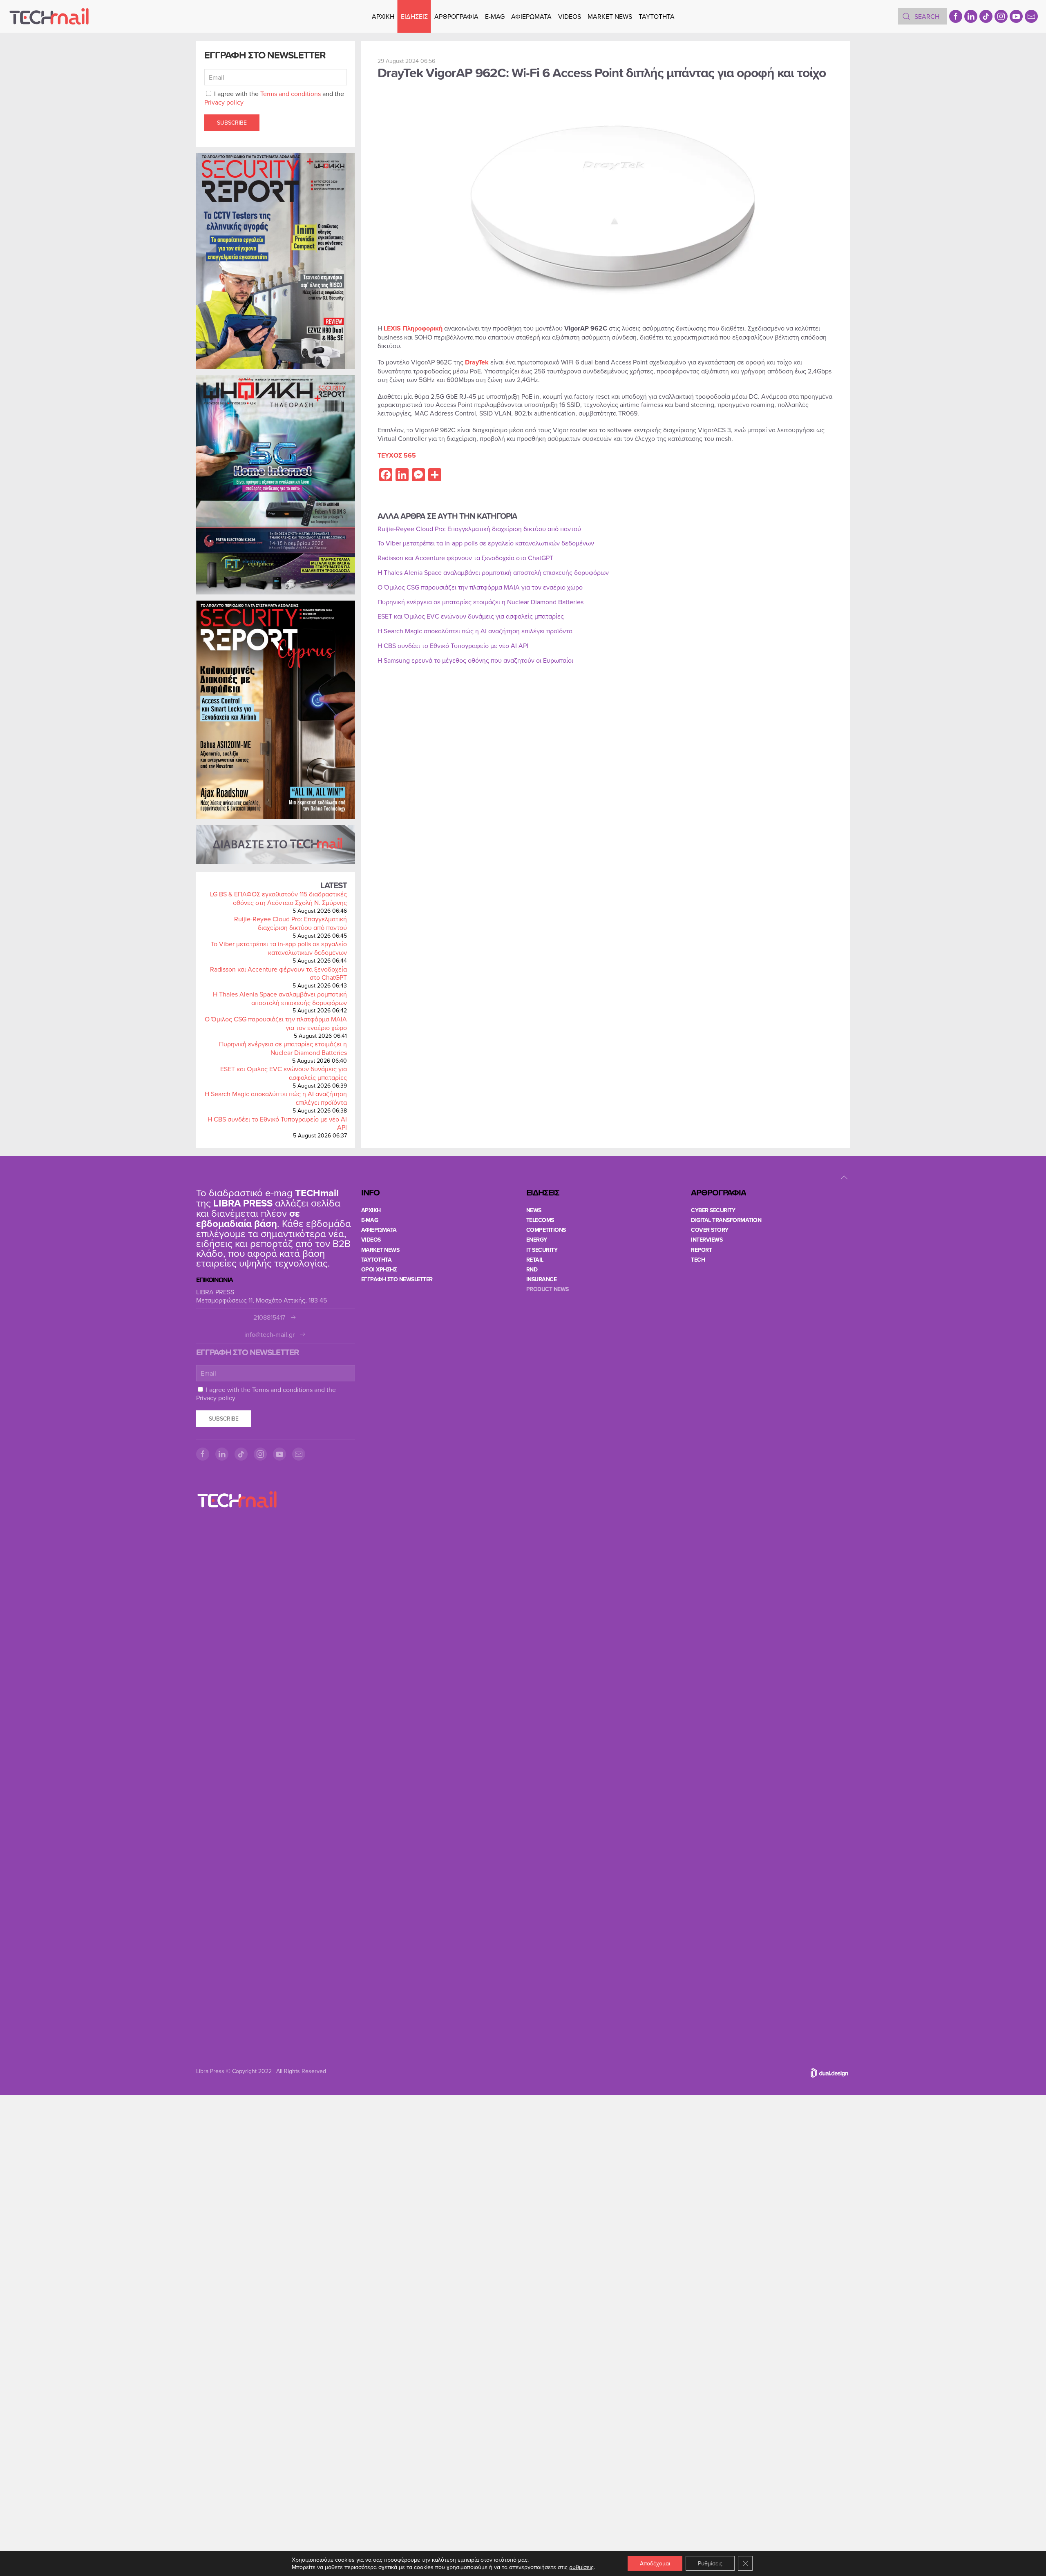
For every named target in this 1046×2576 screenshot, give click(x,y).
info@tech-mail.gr (269, 1335)
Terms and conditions (291, 94)
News (534, 1210)
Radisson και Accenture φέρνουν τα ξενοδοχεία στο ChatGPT (278, 973)
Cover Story (710, 1230)
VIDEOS (570, 16)
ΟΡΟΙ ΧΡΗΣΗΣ (379, 1269)
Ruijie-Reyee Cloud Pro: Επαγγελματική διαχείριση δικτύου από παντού (291, 923)
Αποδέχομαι (655, 2563)
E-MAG (495, 16)
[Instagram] (1001, 16)
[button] (844, 1177)
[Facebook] (956, 16)
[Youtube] (1016, 16)
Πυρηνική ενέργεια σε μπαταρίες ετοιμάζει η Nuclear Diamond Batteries (283, 1048)
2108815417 (269, 1317)
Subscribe (232, 123)
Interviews (707, 1240)
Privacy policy (224, 102)
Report (701, 1250)
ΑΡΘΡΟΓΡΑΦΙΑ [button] (456, 16)
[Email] (1031, 16)
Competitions (546, 1230)
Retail (535, 1260)
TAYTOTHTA (377, 1260)
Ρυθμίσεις (710, 2563)
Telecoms (540, 1220)
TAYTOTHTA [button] (657, 16)
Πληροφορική (422, 328)
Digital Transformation (726, 1220)
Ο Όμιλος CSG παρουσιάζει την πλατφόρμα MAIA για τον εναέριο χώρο (276, 1023)
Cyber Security (713, 1210)
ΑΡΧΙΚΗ (383, 16)
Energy (537, 1240)
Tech (698, 1260)
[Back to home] (49, 16)
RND (532, 1269)
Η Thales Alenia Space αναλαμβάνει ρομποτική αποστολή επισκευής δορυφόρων (280, 998)
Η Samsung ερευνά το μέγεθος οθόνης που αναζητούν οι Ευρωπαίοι (475, 660)
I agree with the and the (274, 98)
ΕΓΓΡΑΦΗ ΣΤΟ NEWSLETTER (397, 1279)
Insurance (542, 1279)
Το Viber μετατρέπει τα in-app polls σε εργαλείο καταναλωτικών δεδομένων (279, 948)
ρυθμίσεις (581, 2567)
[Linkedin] (971, 16)
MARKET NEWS (610, 16)
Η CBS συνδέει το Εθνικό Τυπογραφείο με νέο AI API (277, 1123)
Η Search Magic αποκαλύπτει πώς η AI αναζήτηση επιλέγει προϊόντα (276, 1098)
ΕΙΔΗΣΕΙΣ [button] (414, 16)
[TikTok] (986, 16)
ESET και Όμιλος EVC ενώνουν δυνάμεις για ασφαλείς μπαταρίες (284, 1073)
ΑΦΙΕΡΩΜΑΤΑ (531, 16)
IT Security (542, 1250)
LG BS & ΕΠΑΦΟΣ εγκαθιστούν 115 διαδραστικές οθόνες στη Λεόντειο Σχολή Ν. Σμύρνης (278, 898)
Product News (548, 1289)
